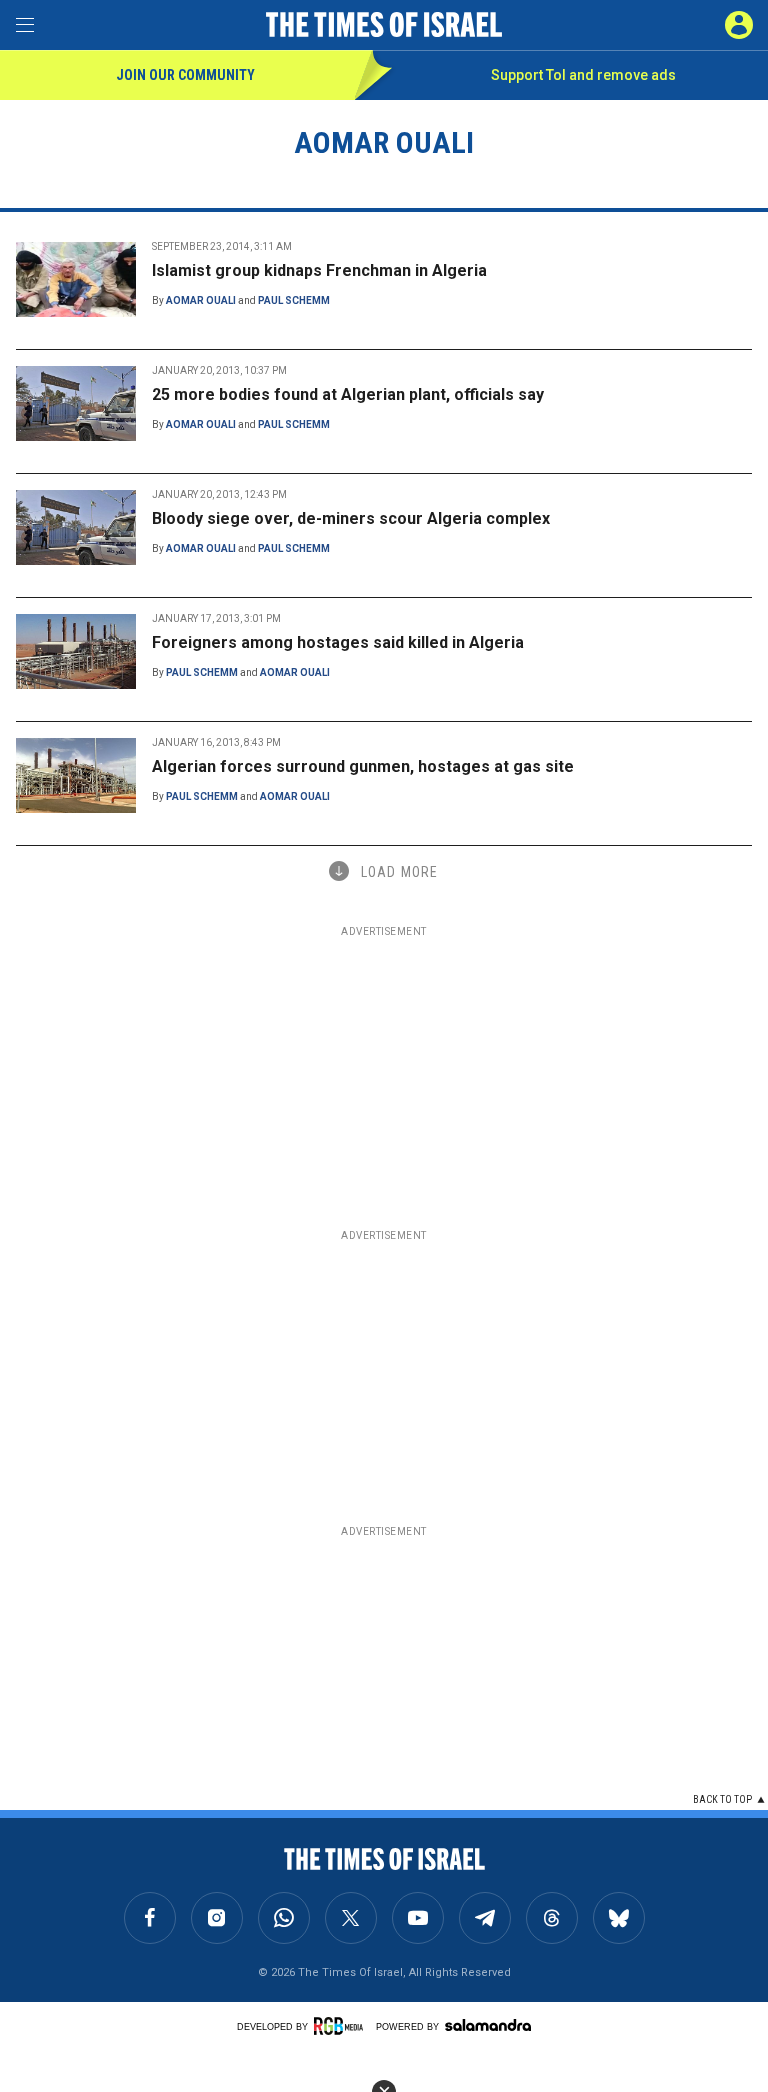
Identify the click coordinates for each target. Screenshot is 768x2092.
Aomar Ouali (201, 300)
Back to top (722, 1799)
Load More (399, 872)
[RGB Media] (342, 2026)
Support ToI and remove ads (583, 75)
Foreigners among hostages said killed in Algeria (338, 642)
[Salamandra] (488, 2025)
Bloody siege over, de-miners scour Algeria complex (351, 518)
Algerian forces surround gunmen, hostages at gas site (363, 766)
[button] (739, 25)
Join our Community (185, 75)
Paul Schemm (294, 300)
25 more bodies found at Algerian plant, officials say (348, 394)
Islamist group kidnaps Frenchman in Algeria (319, 270)
